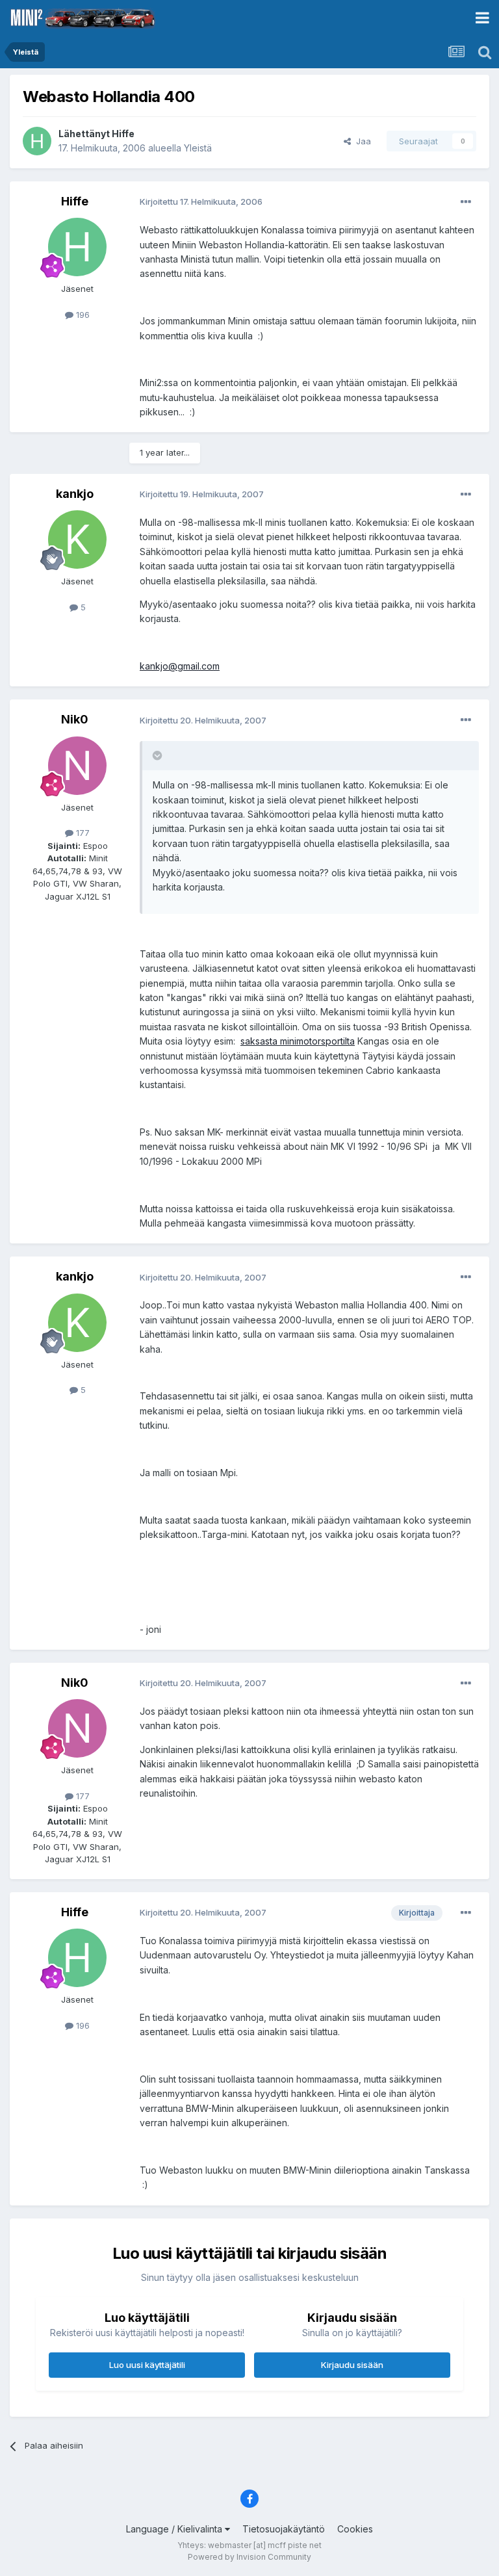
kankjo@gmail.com (180, 666)
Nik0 (75, 719)
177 (82, 833)
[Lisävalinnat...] (466, 202)
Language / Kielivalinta (175, 2529)
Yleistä (198, 148)
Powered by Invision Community (249, 2557)
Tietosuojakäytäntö (284, 2529)
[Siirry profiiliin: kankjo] (77, 540)
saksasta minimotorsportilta (298, 1041)
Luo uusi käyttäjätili (147, 2365)
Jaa (361, 141)
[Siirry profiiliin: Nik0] (77, 766)
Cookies (355, 2529)
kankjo (75, 494)
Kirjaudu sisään (352, 2365)
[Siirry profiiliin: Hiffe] (37, 141)
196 (82, 315)
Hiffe (123, 134)
